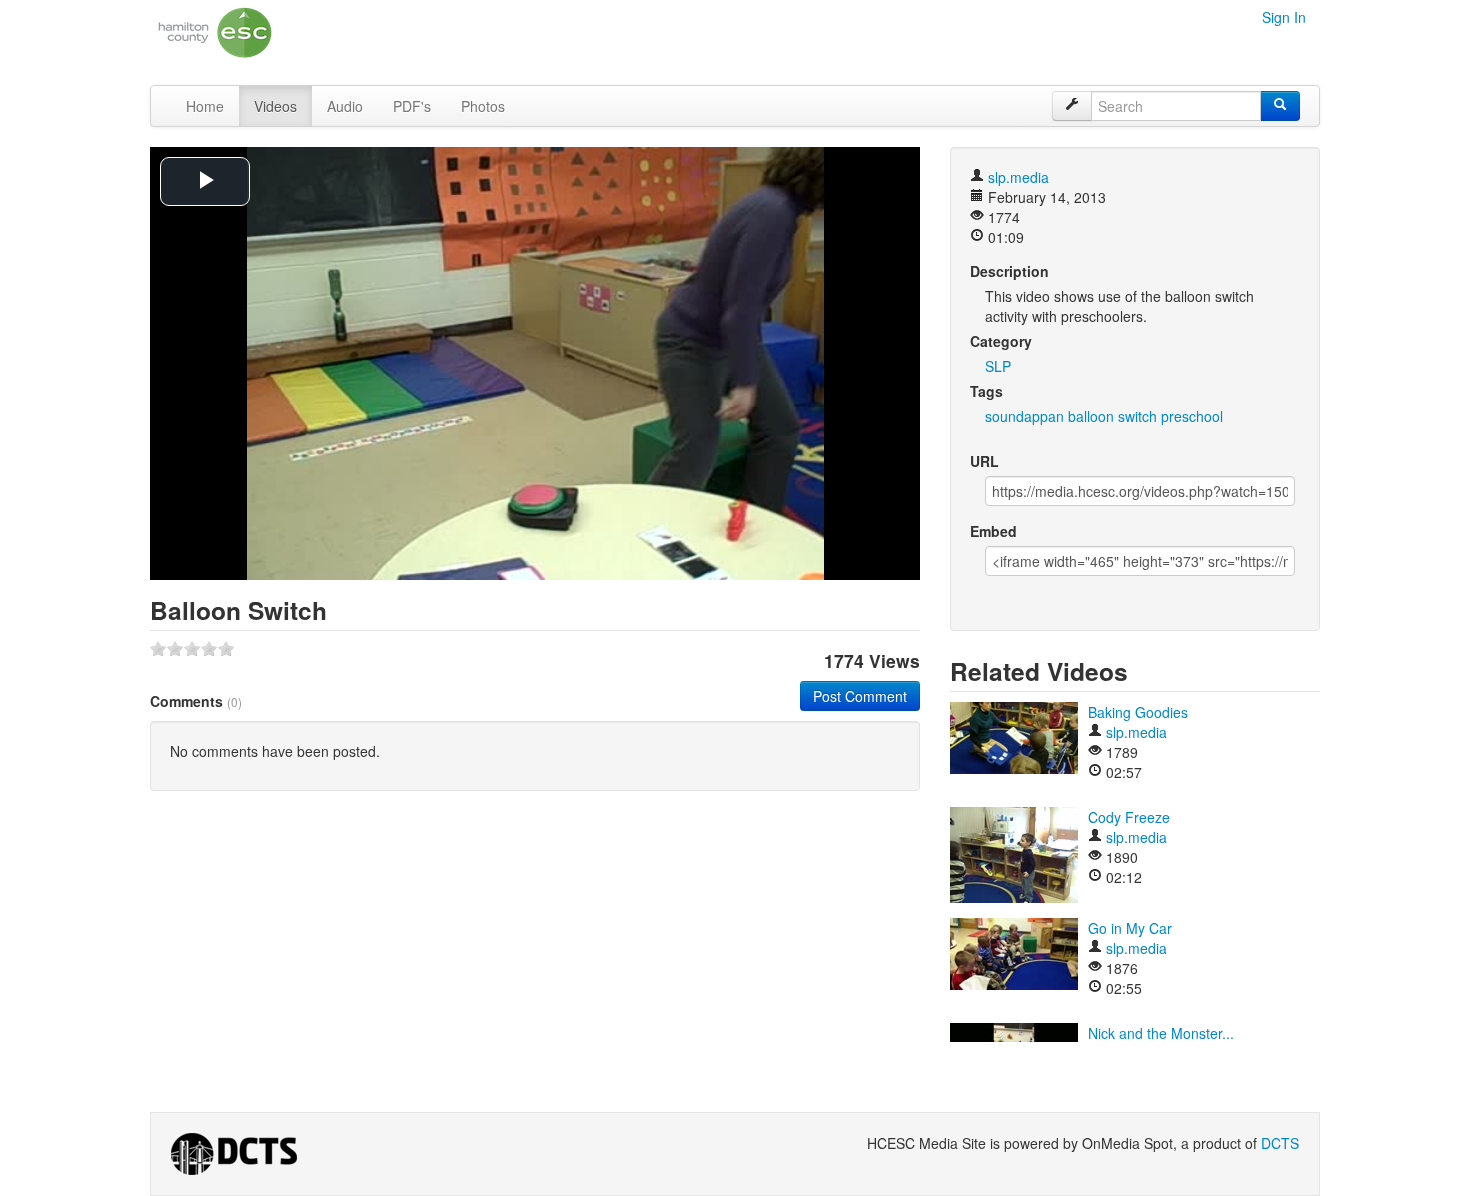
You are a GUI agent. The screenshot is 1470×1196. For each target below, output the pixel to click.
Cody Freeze (1129, 817)
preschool (1192, 416)
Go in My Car (1130, 928)
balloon (1091, 416)
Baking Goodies (1138, 712)
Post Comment (860, 696)
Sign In (1284, 17)
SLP (998, 366)
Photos (483, 106)
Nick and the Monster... (1161, 1033)
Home (205, 106)
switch (1137, 416)
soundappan (1024, 416)
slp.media (1018, 177)
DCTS (1280, 1143)
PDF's (412, 106)
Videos (275, 106)
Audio (345, 106)
